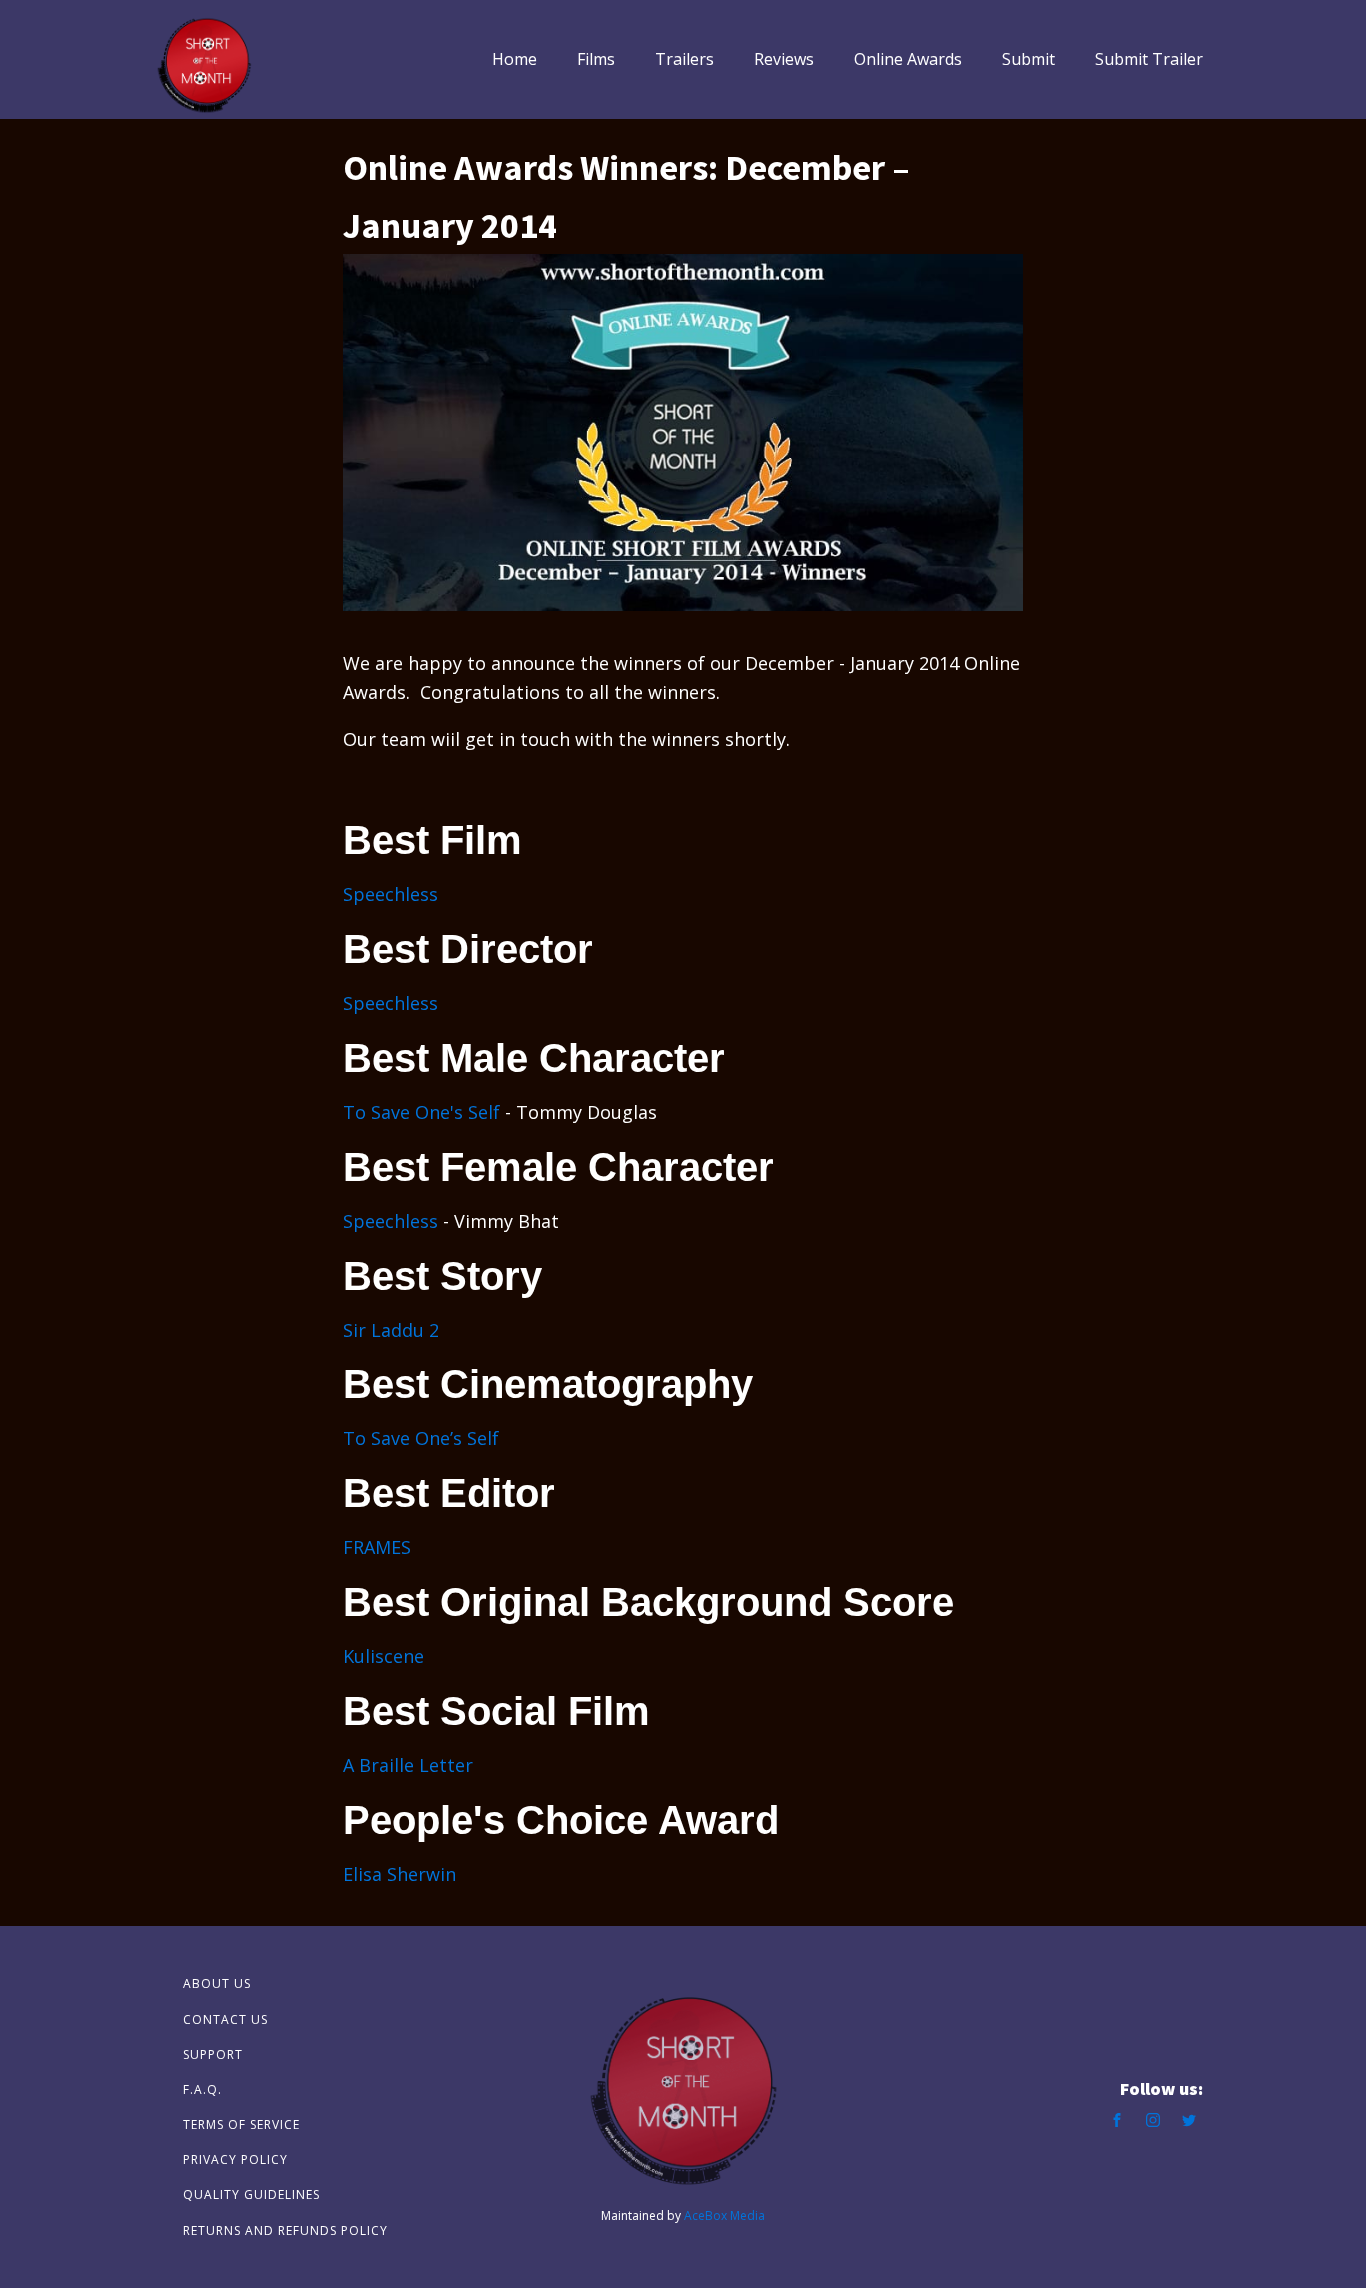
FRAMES (377, 1547)
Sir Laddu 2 (391, 1330)
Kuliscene (383, 1656)
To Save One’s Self (421, 1438)
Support (213, 2054)
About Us (217, 1983)
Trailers (684, 59)
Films (596, 59)
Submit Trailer (1149, 59)
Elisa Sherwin (399, 1874)
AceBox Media (724, 2215)
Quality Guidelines (251, 2194)
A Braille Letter (408, 1765)
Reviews (784, 59)
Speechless (390, 894)
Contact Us (225, 2019)
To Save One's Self (421, 1112)
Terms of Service (241, 2124)
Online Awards (908, 59)
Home (514, 59)
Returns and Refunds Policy (285, 2230)
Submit (1028, 59)
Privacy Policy (235, 2159)
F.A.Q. (202, 2089)
